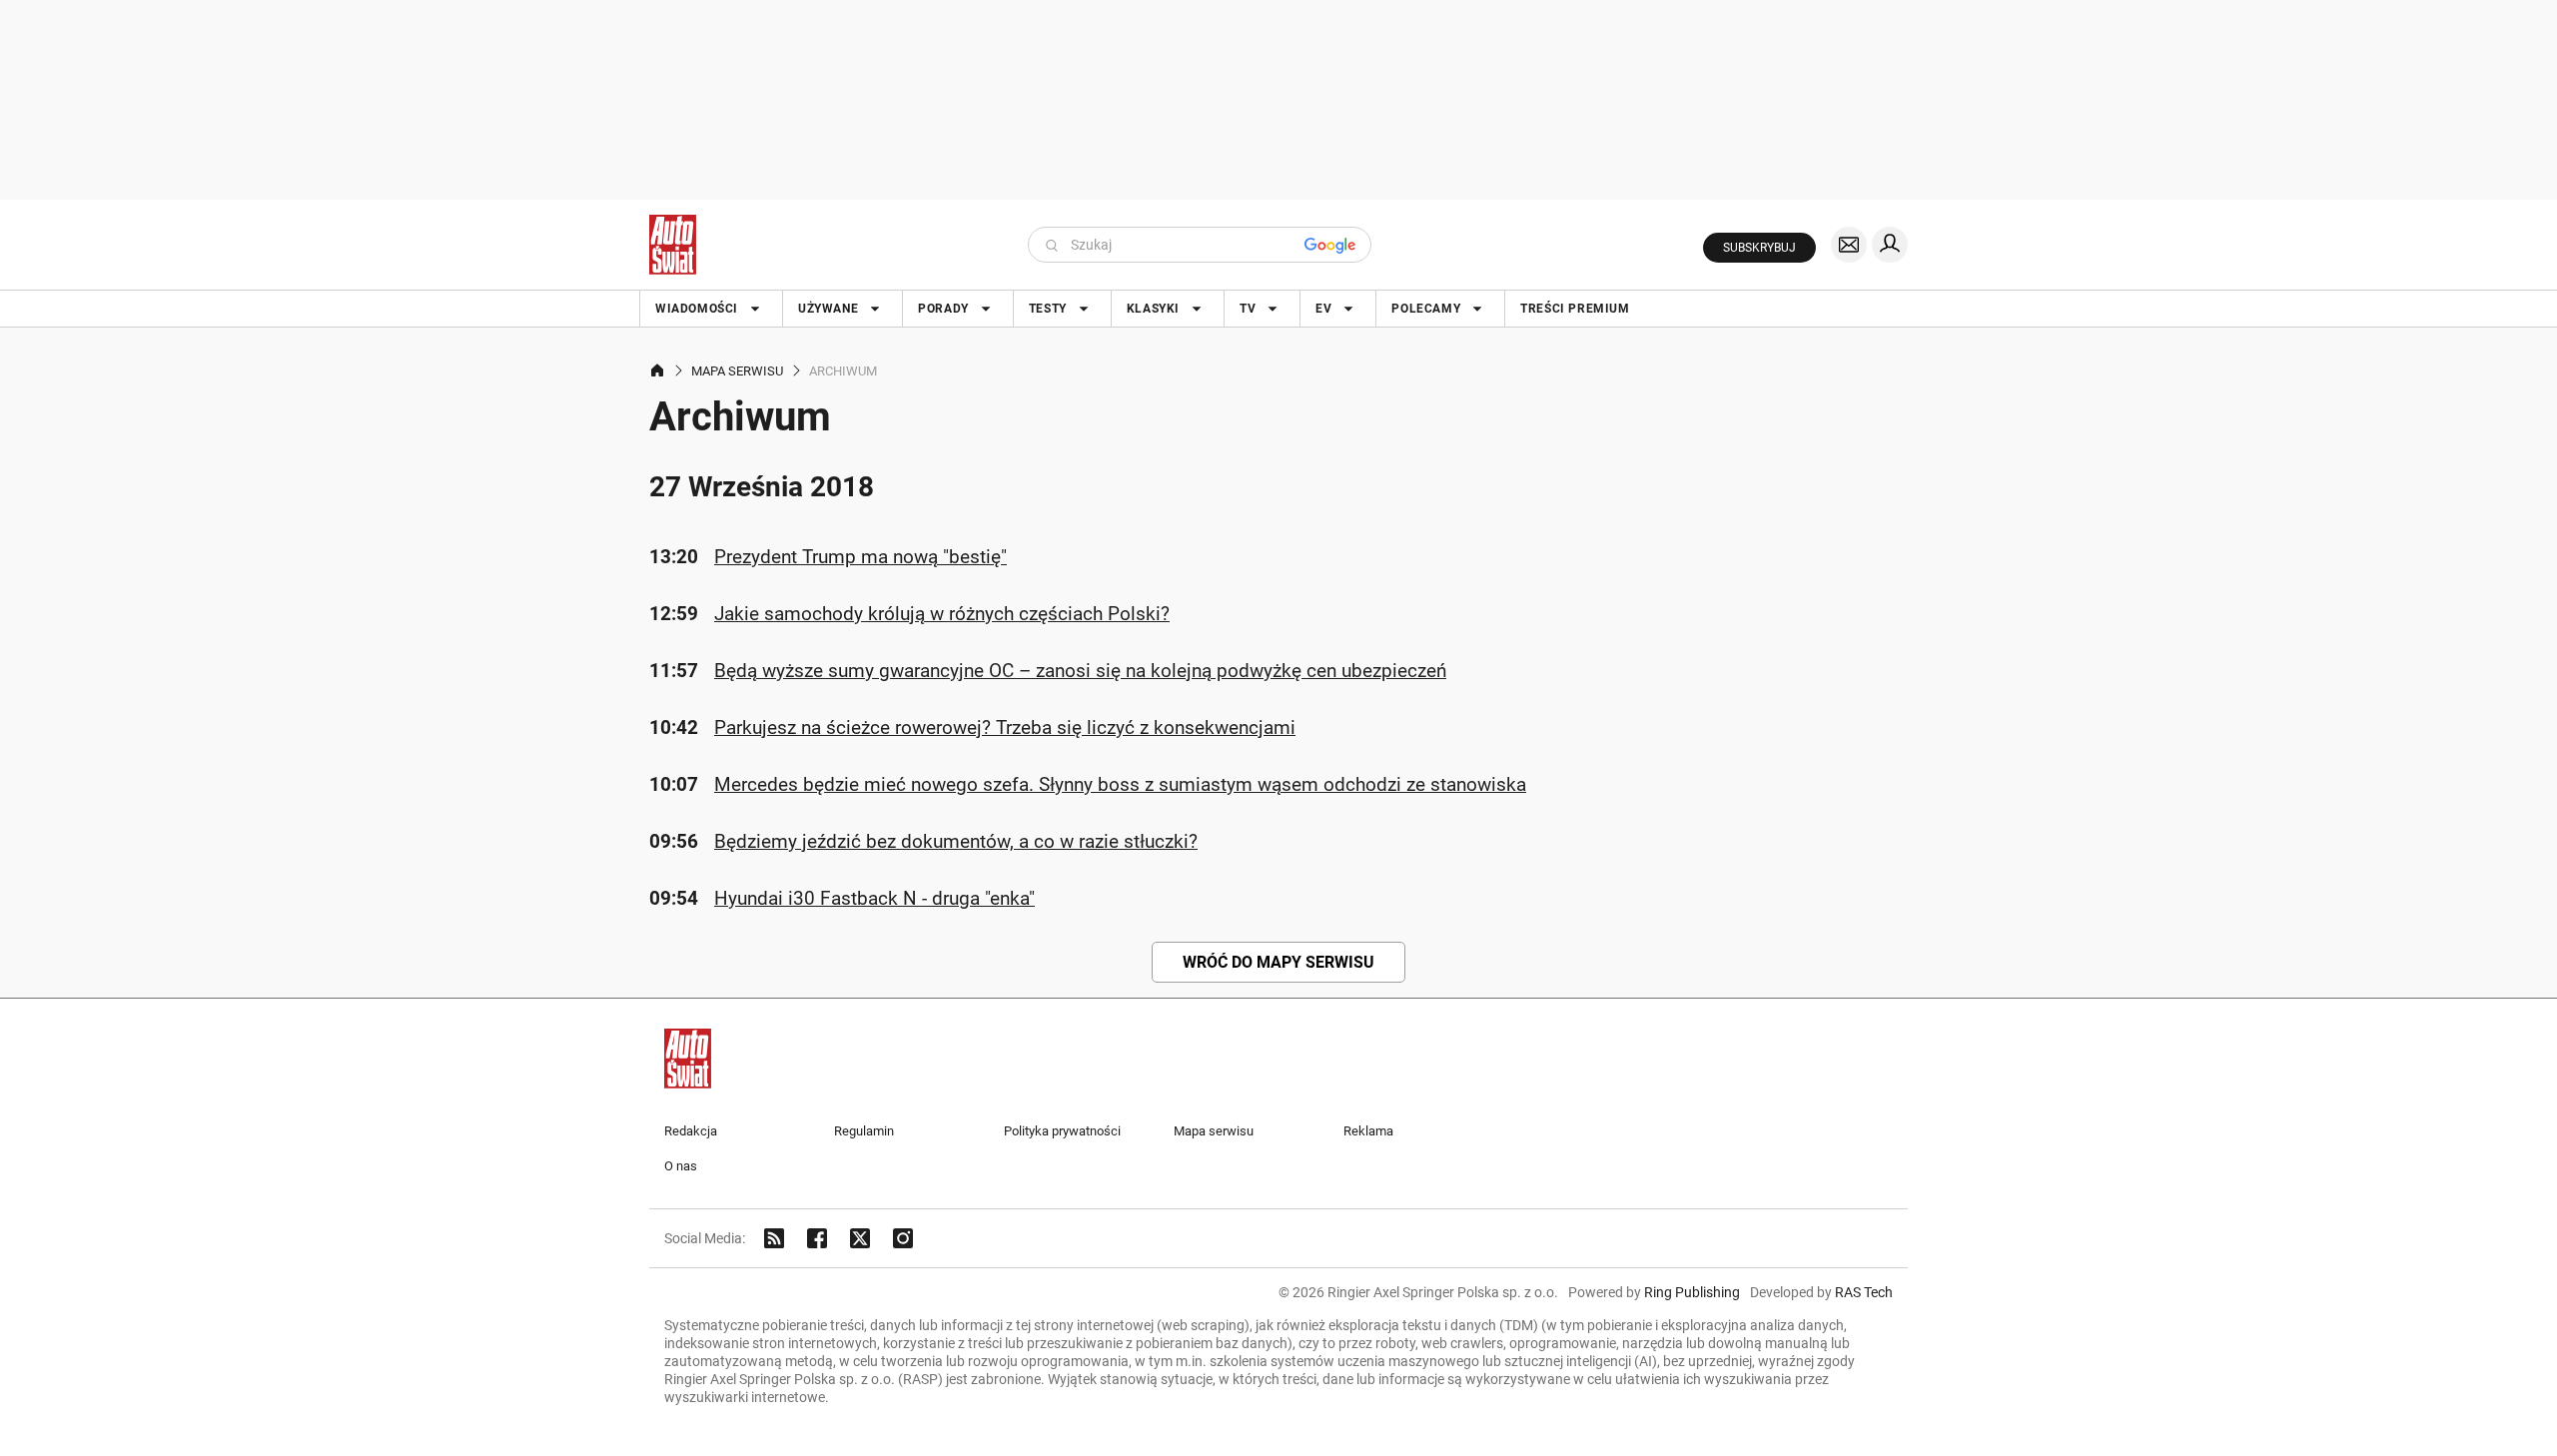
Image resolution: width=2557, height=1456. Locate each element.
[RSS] (774, 1238)
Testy (1048, 309)
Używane (828, 309)
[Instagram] (903, 1238)
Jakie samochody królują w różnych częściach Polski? (942, 614)
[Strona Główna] (673, 245)
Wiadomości (697, 309)
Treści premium (1575, 309)
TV (1248, 309)
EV (1323, 309)
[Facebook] (817, 1238)
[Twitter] (860, 1238)
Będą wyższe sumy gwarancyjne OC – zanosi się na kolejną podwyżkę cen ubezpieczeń (1080, 671)
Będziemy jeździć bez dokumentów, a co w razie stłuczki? (956, 841)
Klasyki (1153, 309)
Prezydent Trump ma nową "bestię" (860, 557)
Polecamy (1426, 309)
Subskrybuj (1759, 248)
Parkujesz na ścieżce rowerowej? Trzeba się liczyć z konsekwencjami (1005, 728)
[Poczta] (1849, 245)
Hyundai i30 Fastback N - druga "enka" (874, 898)
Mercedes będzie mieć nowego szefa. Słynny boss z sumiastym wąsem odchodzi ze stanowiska (1120, 784)
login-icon (1890, 245)
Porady (943, 309)
